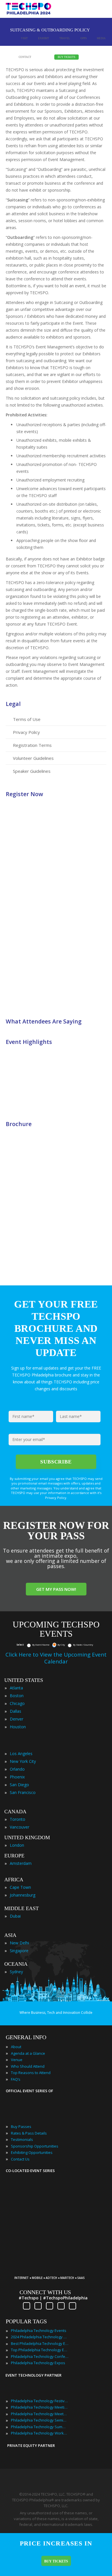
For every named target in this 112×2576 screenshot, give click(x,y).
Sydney (16, 1972)
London (17, 1845)
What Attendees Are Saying (44, 1021)
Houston (18, 1727)
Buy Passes (21, 2126)
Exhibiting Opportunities (32, 2152)
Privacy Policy (26, 732)
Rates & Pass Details (29, 2133)
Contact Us (20, 2159)
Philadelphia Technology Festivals (40, 2401)
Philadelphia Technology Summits (40, 2427)
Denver (17, 1719)
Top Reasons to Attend (31, 2073)
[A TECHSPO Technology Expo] (52, 2269)
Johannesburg (23, 1895)
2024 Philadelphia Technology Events (40, 2337)
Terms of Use (27, 719)
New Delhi (19, 1943)
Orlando (17, 1769)
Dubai (15, 1916)
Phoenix (17, 1777)
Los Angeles (21, 1753)
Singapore (19, 1951)
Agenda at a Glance (28, 2053)
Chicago (17, 1703)
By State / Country (83, 1645)
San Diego (19, 1785)
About (16, 2047)
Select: (20, 1645)
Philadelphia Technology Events (39, 2331)
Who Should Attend (28, 2066)
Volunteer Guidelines (33, 758)
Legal (13, 704)
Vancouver (20, 1827)
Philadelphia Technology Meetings (40, 2407)
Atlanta (16, 1688)
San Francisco (23, 1792)
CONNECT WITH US (45, 2292)
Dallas (16, 1711)
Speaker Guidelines (32, 771)
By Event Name (41, 1645)
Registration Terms (32, 745)
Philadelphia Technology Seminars (40, 2420)
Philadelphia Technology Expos (38, 2363)
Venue (17, 2060)
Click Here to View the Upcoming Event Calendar (56, 1658)
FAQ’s (16, 2079)
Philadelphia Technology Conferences (40, 2356)
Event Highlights (29, 1042)
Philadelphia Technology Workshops (40, 2433)
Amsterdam (21, 1863)
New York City (23, 1761)
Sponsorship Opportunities (35, 2146)
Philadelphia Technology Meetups (40, 2414)
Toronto (18, 1819)
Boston (17, 1696)
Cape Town (20, 1887)
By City (61, 1645)
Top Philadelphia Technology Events (40, 2350)
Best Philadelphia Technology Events (40, 2343)
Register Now (24, 794)
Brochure (19, 1124)
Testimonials (22, 2139)
